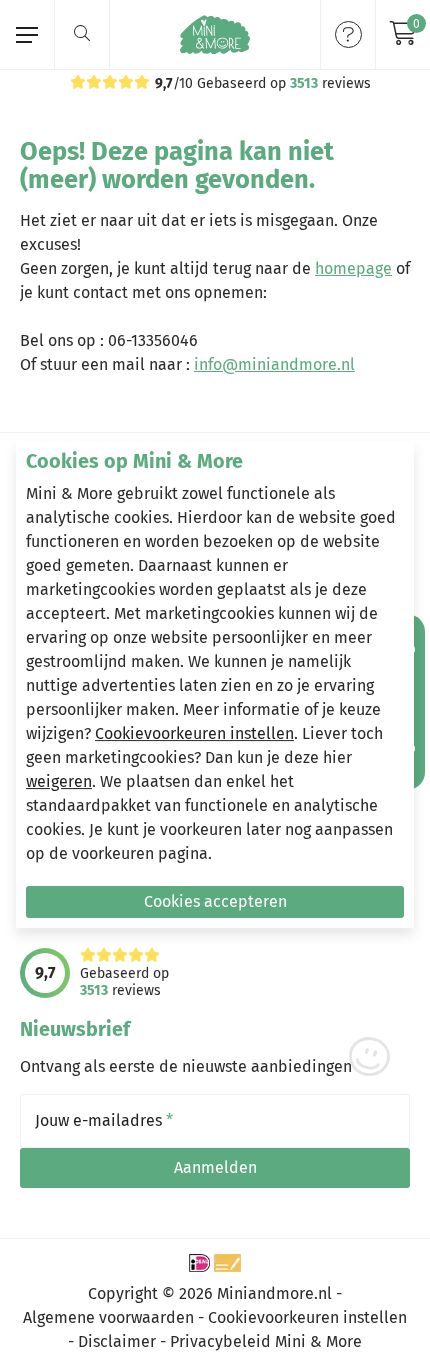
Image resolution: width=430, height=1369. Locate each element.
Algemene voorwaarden (108, 1317)
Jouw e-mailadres (104, 1121)
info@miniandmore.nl (274, 364)
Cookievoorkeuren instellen (194, 733)
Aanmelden (215, 1167)
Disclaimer (117, 1341)
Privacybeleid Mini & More (266, 1341)
